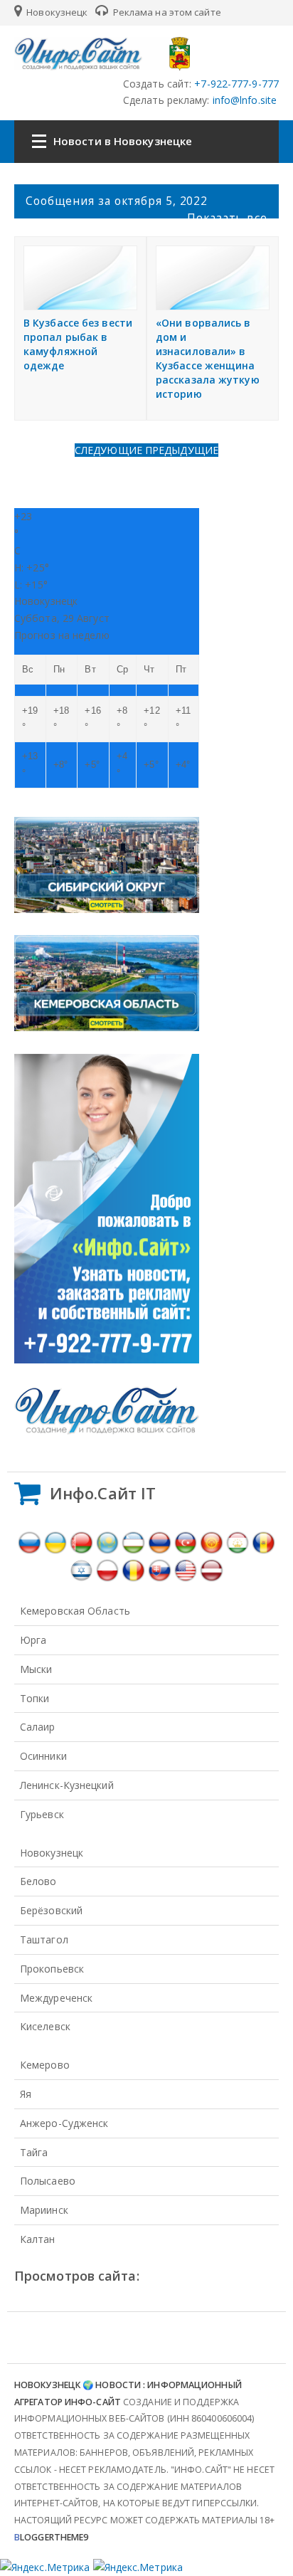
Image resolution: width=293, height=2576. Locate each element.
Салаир (38, 1727)
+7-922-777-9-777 (235, 84)
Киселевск (45, 2026)
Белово (38, 1881)
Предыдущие (182, 450)
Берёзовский (51, 1910)
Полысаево (48, 2181)
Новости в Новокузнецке (123, 141)
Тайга (34, 2152)
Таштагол (44, 1939)
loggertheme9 (51, 2537)
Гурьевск (42, 1814)
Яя (26, 2094)
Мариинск (44, 2210)
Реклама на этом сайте (166, 12)
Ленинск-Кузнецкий (67, 1785)
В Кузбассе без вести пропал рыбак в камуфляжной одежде (78, 344)
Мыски (36, 1669)
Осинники (43, 1756)
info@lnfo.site (244, 100)
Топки (35, 1698)
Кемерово (45, 2065)
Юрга (33, 1640)
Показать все (227, 218)
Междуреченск (56, 1998)
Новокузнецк (56, 12)
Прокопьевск (52, 1969)
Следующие (110, 450)
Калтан (38, 2239)
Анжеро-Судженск (64, 2123)
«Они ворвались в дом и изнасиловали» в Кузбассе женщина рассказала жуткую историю (208, 358)
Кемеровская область (75, 1611)
